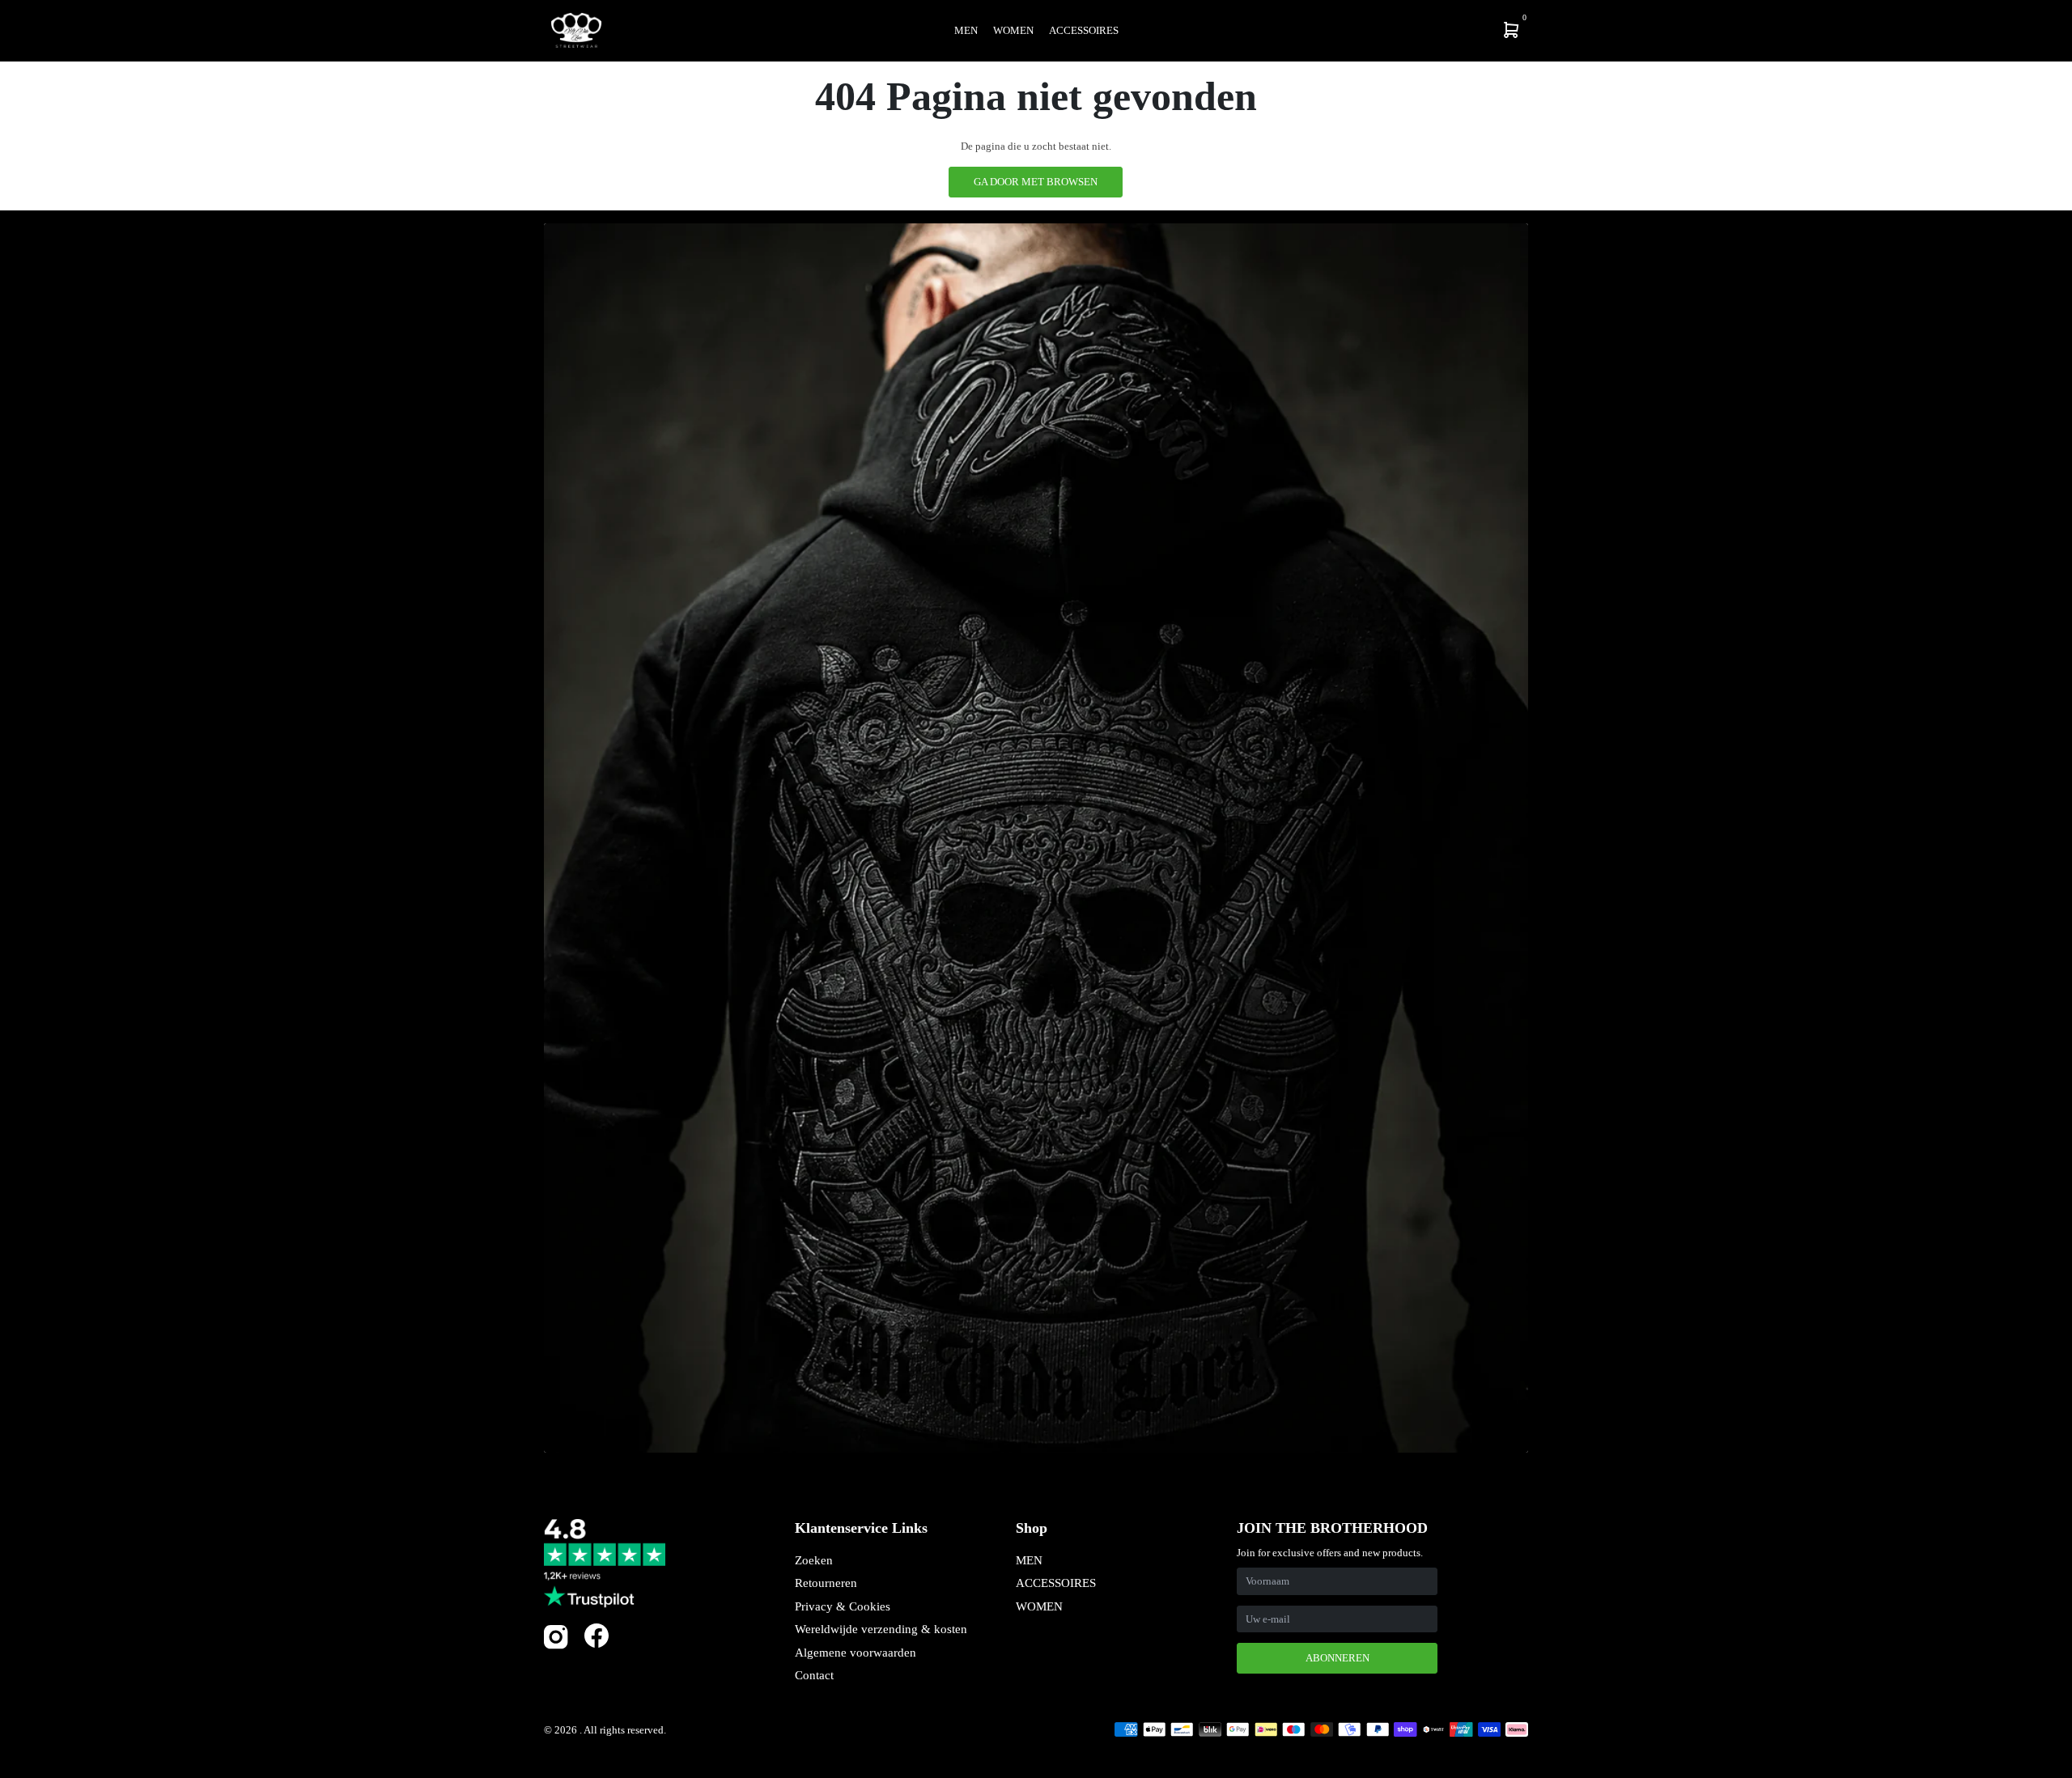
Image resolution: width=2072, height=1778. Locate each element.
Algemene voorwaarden (856, 1653)
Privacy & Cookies (843, 1606)
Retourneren (826, 1583)
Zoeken (814, 1560)
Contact (814, 1675)
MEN (1029, 1560)
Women (1013, 30)
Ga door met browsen (1036, 182)
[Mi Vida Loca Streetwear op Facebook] (597, 1635)
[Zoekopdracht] (1405, 30)
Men (966, 30)
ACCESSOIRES (1056, 1583)
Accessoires (1084, 30)
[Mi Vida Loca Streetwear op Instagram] (556, 1646)
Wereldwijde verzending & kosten (881, 1629)
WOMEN (1039, 1606)
